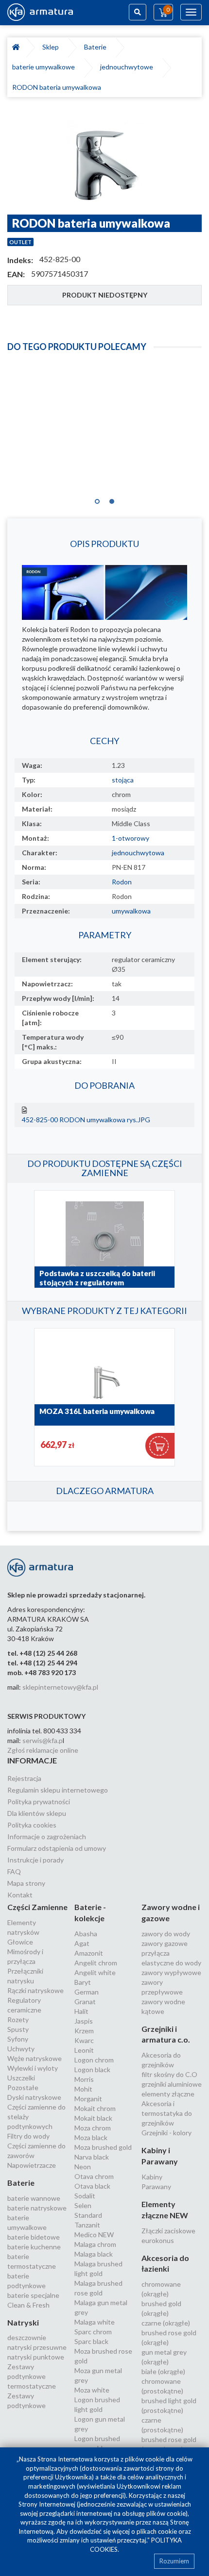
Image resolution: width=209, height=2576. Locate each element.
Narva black (92, 2157)
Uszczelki (21, 2078)
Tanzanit (87, 2225)
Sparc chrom (93, 2332)
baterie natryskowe (37, 2208)
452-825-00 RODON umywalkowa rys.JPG (86, 1120)
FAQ (14, 1871)
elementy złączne (168, 2094)
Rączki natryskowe (35, 1990)
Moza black (91, 2137)
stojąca (123, 780)
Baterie (97, 47)
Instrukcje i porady (35, 1860)
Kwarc (84, 2040)
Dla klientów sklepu (37, 1813)
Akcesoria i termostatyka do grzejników (167, 2113)
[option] (104, 161)
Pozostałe (23, 2087)
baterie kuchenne (34, 2247)
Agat (82, 1943)
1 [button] (97, 499)
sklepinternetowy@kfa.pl (60, 1687)
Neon (83, 2167)
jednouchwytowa (138, 853)
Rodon (122, 882)
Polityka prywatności (39, 1802)
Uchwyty (21, 2049)
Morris (84, 2079)
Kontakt (20, 1895)
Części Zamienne (37, 1907)
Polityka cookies (32, 1825)
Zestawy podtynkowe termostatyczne (32, 2376)
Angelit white (95, 1972)
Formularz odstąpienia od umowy (57, 1848)
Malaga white (95, 2322)
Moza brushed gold (103, 2147)
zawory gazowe (165, 1943)
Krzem (84, 2031)
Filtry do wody (28, 2136)
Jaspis (84, 2021)
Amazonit (89, 1953)
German (87, 1992)
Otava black (92, 2186)
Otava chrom (94, 2176)
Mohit (83, 2089)
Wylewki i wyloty (33, 2068)
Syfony (18, 2039)
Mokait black (93, 2118)
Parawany (156, 2186)
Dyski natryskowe (34, 2097)
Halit (81, 2011)
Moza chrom (93, 2128)
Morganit (88, 2099)
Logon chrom (94, 2060)
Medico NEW (94, 2235)
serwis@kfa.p (43, 1740)
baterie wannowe (34, 2198)
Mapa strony (26, 1883)
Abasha (86, 1934)
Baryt (83, 1982)
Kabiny (152, 2177)
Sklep (52, 47)
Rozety (18, 2019)
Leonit (84, 2050)
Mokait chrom (95, 2108)
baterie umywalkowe (45, 67)
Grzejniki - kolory (166, 2133)
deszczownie (27, 2337)
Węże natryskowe (35, 2058)
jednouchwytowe (128, 67)
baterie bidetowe (34, 2237)
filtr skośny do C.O (169, 2074)
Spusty (18, 2029)
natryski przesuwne (37, 2347)
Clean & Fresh (28, 2305)
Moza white (92, 2390)
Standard (88, 2215)
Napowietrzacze (32, 2165)
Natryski (23, 2322)
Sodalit (85, 2196)
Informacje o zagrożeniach (47, 1836)
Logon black (92, 2069)
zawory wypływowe (171, 1972)
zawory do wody (166, 1934)
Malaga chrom (95, 2244)
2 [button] (112, 499)
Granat (85, 2002)
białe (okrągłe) (163, 2371)
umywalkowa (131, 911)
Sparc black (91, 2341)
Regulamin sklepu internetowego (58, 1790)
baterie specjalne (33, 2295)
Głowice (20, 1942)
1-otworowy (131, 838)
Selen (83, 2205)
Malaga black (94, 2254)
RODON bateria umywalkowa (57, 87)
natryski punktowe (36, 2357)
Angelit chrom (96, 1963)
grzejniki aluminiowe (172, 2084)
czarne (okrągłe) (166, 2323)
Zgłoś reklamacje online (43, 1750)
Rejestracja (24, 1778)
